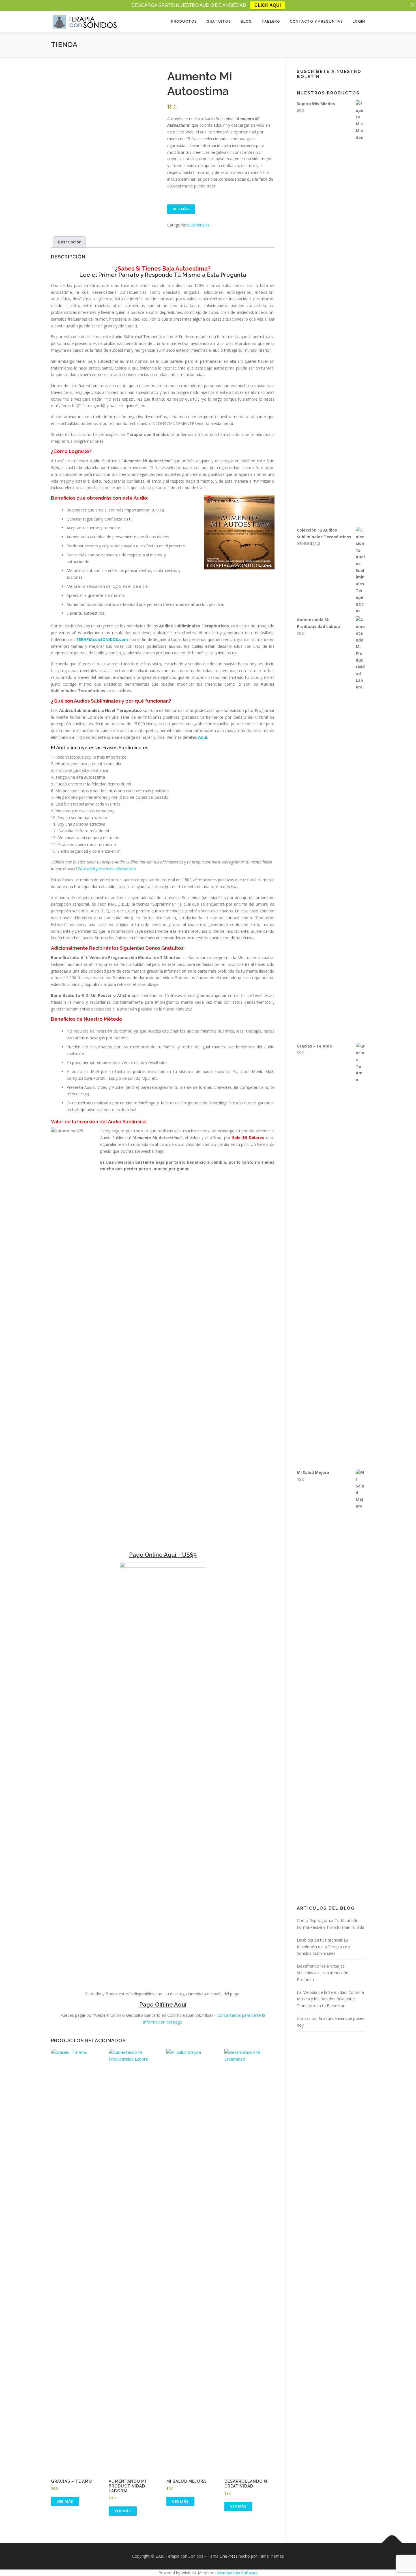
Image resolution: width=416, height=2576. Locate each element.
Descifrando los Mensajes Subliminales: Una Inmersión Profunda (323, 1973)
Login (359, 21)
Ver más (181, 209)
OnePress (229, 2556)
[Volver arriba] (392, 2543)
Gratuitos (219, 21)
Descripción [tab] (70, 242)
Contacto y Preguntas (316, 21)
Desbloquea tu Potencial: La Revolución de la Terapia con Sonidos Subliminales (323, 1947)
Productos (184, 21)
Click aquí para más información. (107, 869)
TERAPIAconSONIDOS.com (102, 639)
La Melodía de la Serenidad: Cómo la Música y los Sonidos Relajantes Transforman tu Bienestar (330, 1999)
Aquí (203, 737)
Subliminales (198, 225)
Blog (246, 21)
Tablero (271, 21)
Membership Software (237, 2573)
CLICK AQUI (268, 5)
